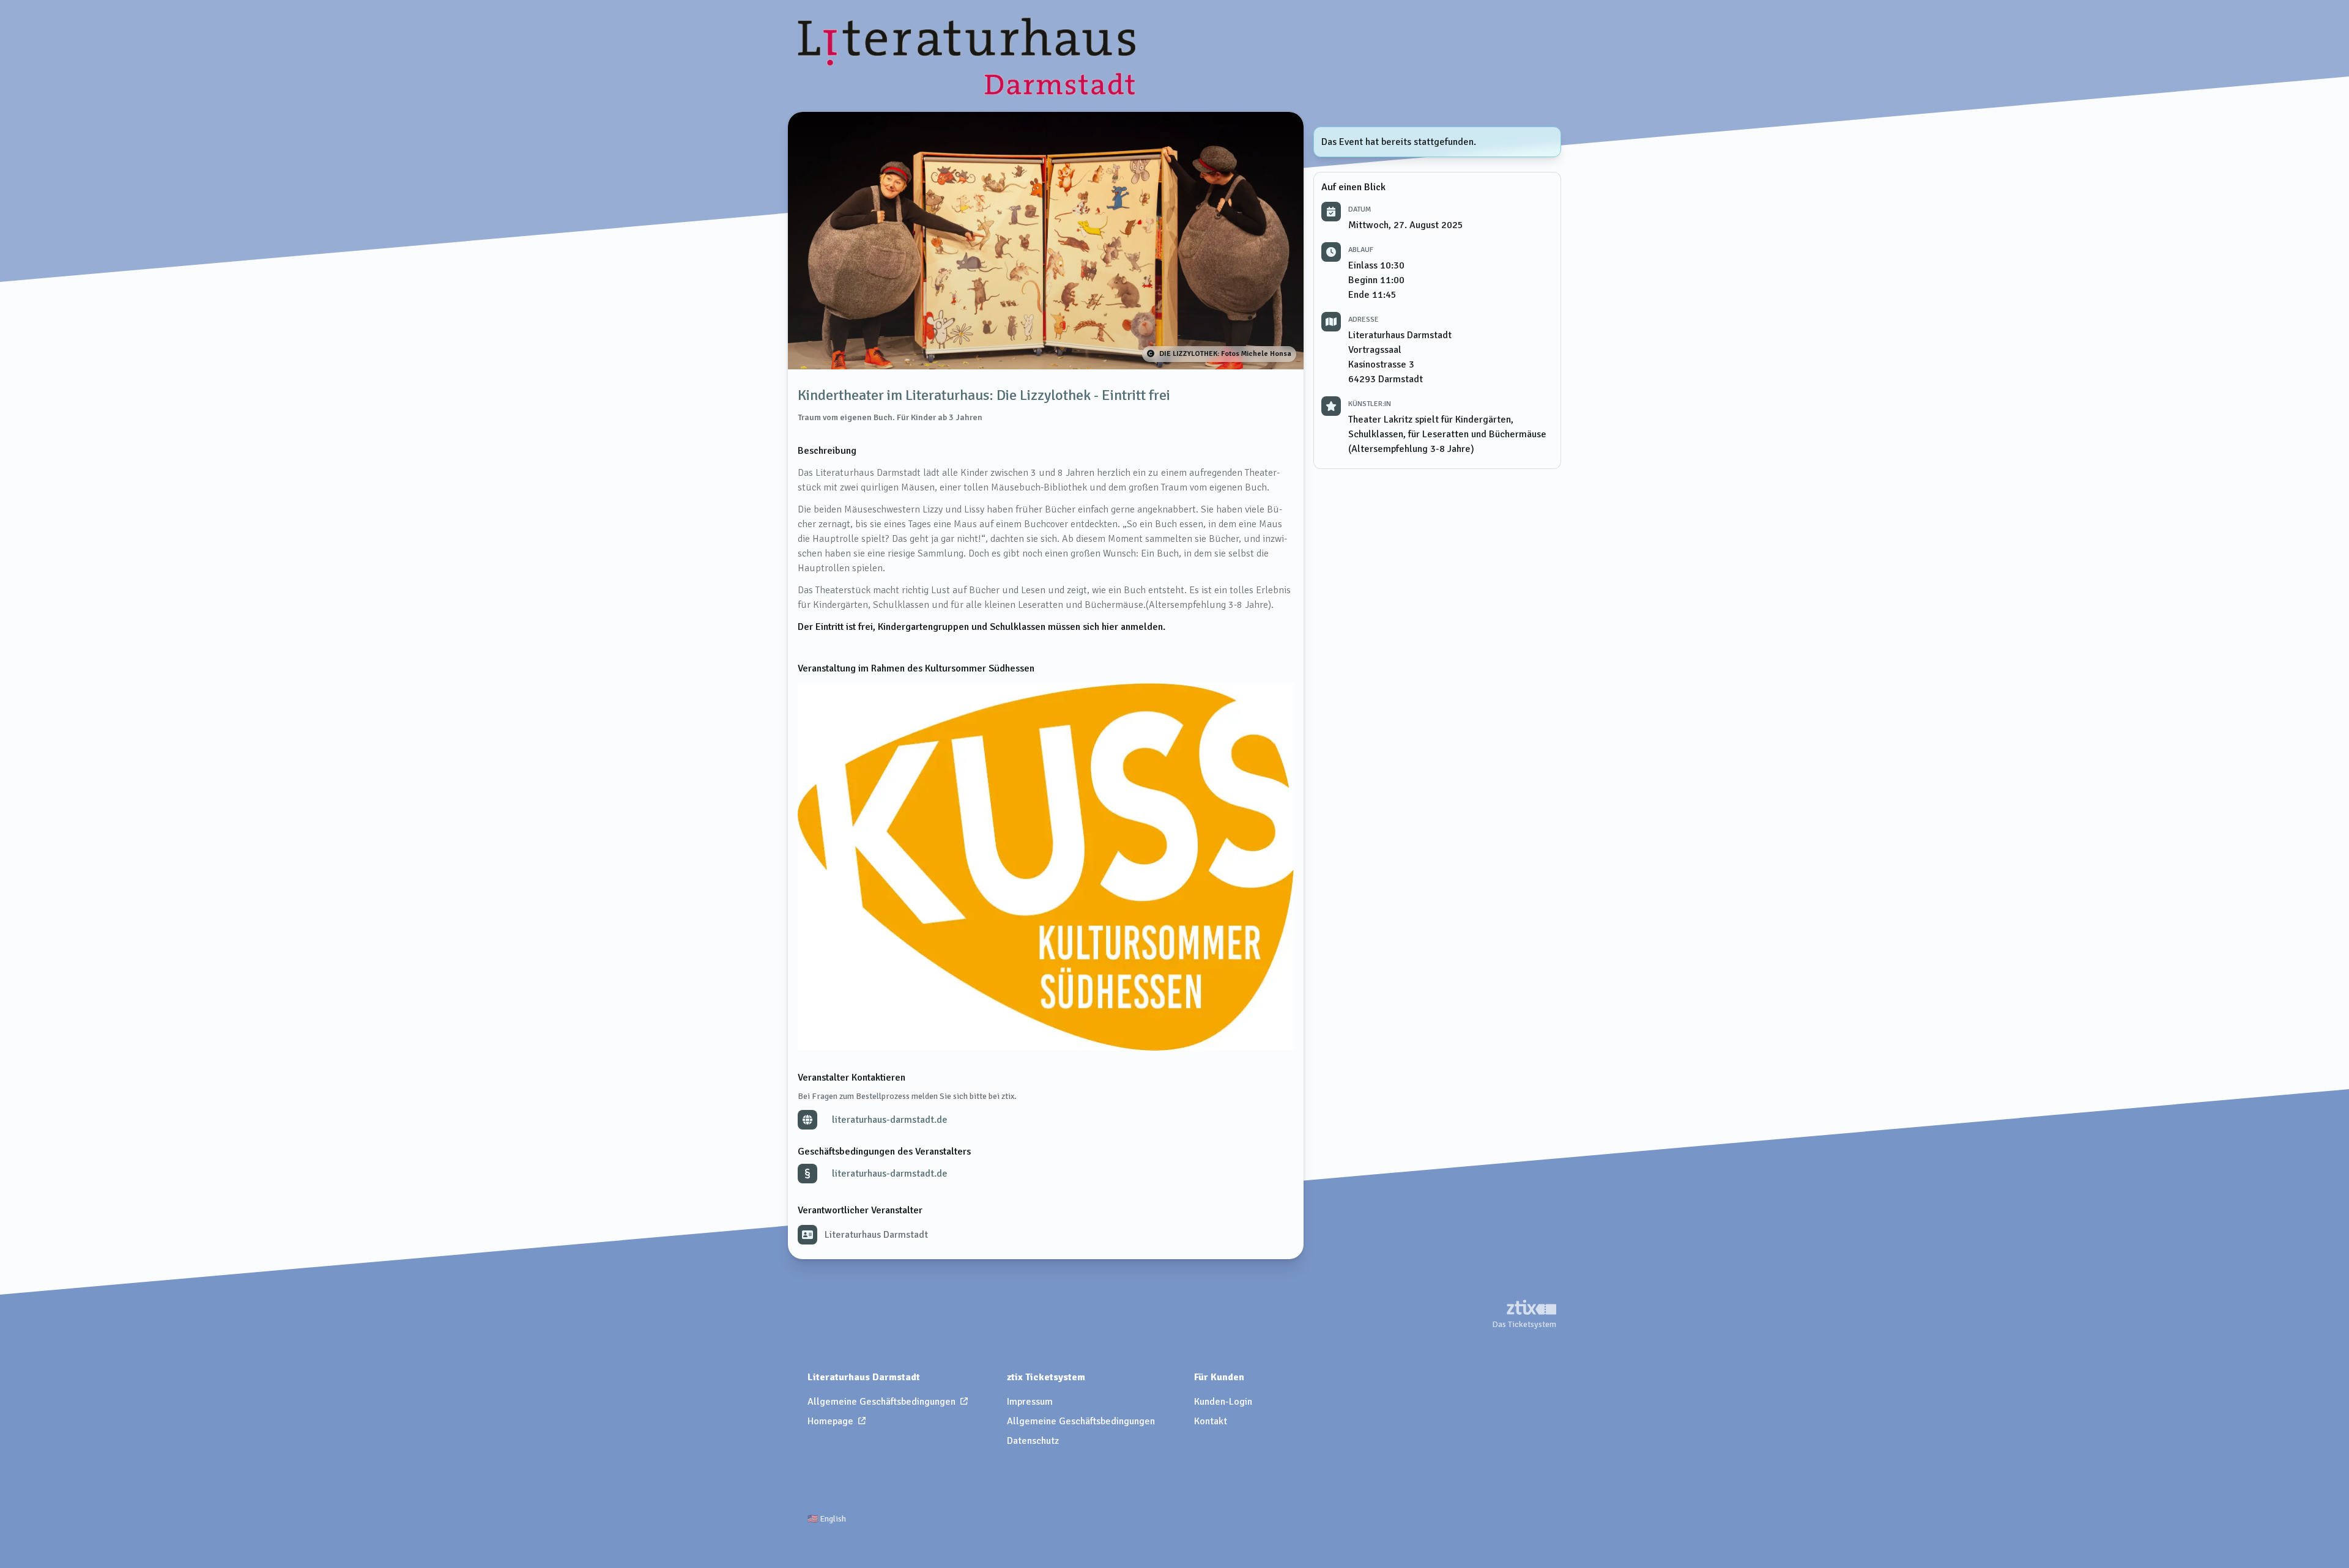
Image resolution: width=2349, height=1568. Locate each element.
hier (1110, 627)
